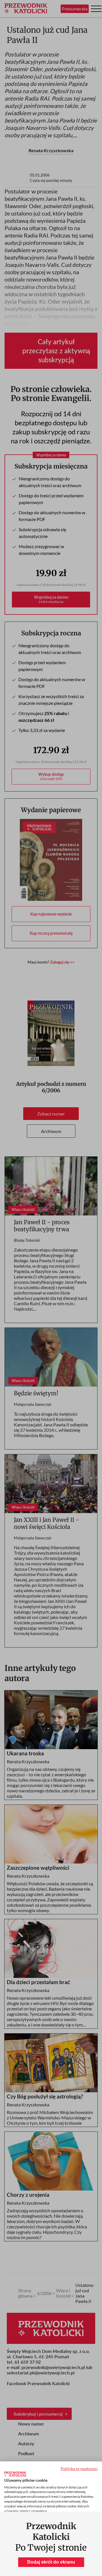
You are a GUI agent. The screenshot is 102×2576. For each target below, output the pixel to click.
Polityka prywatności (79, 2469)
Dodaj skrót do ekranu (51, 2562)
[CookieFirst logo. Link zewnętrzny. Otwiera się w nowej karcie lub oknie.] (15, 2474)
